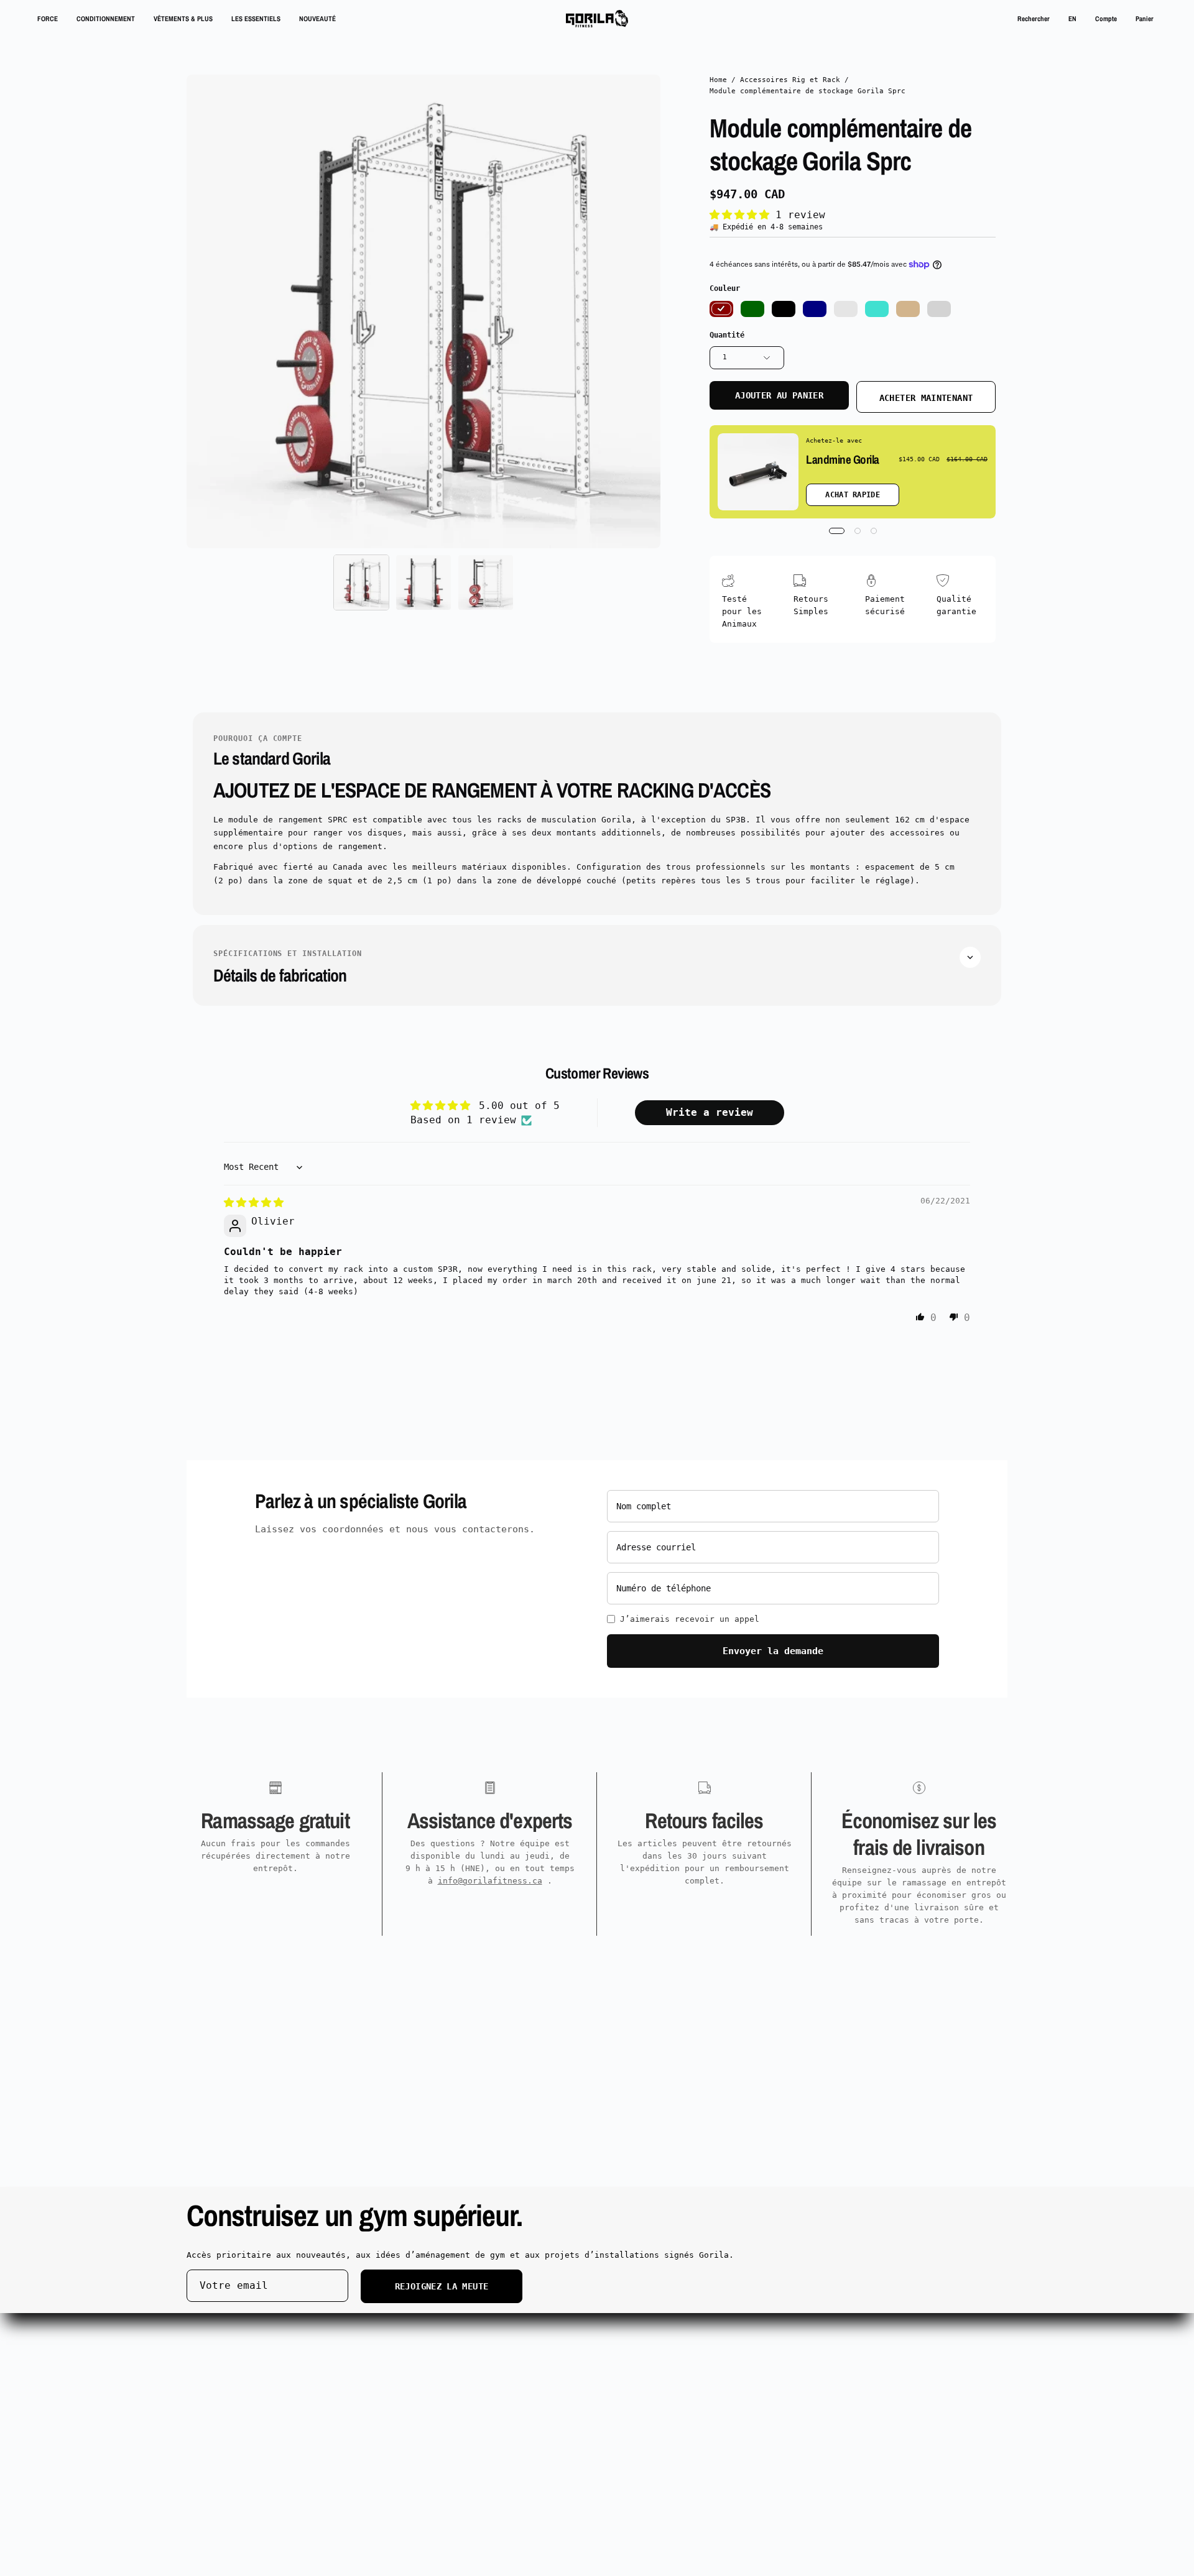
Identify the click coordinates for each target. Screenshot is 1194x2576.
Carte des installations (751, 2337)
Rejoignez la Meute (442, 2286)
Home (718, 80)
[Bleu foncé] (815, 309)
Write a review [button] (710, 1112)
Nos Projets (383, 2337)
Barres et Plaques (229, 2321)
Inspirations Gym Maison (751, 2321)
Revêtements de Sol (400, 2354)
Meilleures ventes (229, 2370)
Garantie (545, 2321)
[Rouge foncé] (721, 309)
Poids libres (216, 2337)
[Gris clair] (939, 309)
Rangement (209, 2354)
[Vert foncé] (752, 309)
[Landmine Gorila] (758, 472)
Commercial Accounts (403, 2321)
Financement (383, 2386)
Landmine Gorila (843, 459)
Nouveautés (211, 2386)
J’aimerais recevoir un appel (690, 1619)
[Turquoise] (877, 309)
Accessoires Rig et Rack (790, 80)
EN (1072, 18)
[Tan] (908, 309)
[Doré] (846, 309)
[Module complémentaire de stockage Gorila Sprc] (361, 582)
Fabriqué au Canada (231, 2403)
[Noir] (784, 309)
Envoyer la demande (773, 1651)
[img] (254, 1203)
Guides (371, 2370)
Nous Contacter (560, 2337)
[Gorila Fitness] (597, 19)
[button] (1034, 19)
